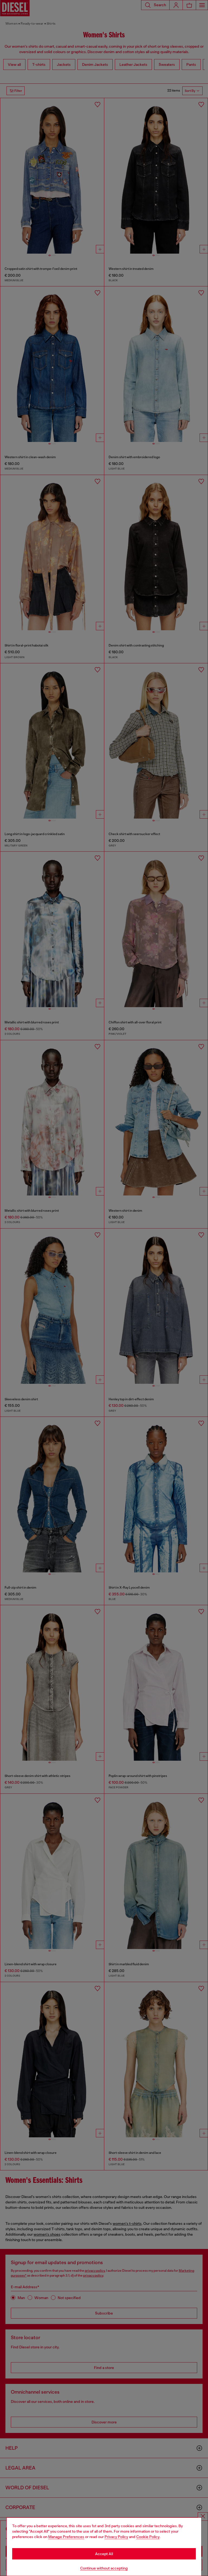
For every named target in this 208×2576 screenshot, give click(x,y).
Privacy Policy (116, 2537)
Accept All (104, 2554)
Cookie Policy (148, 2537)
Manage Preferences (66, 2537)
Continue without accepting (104, 2568)
